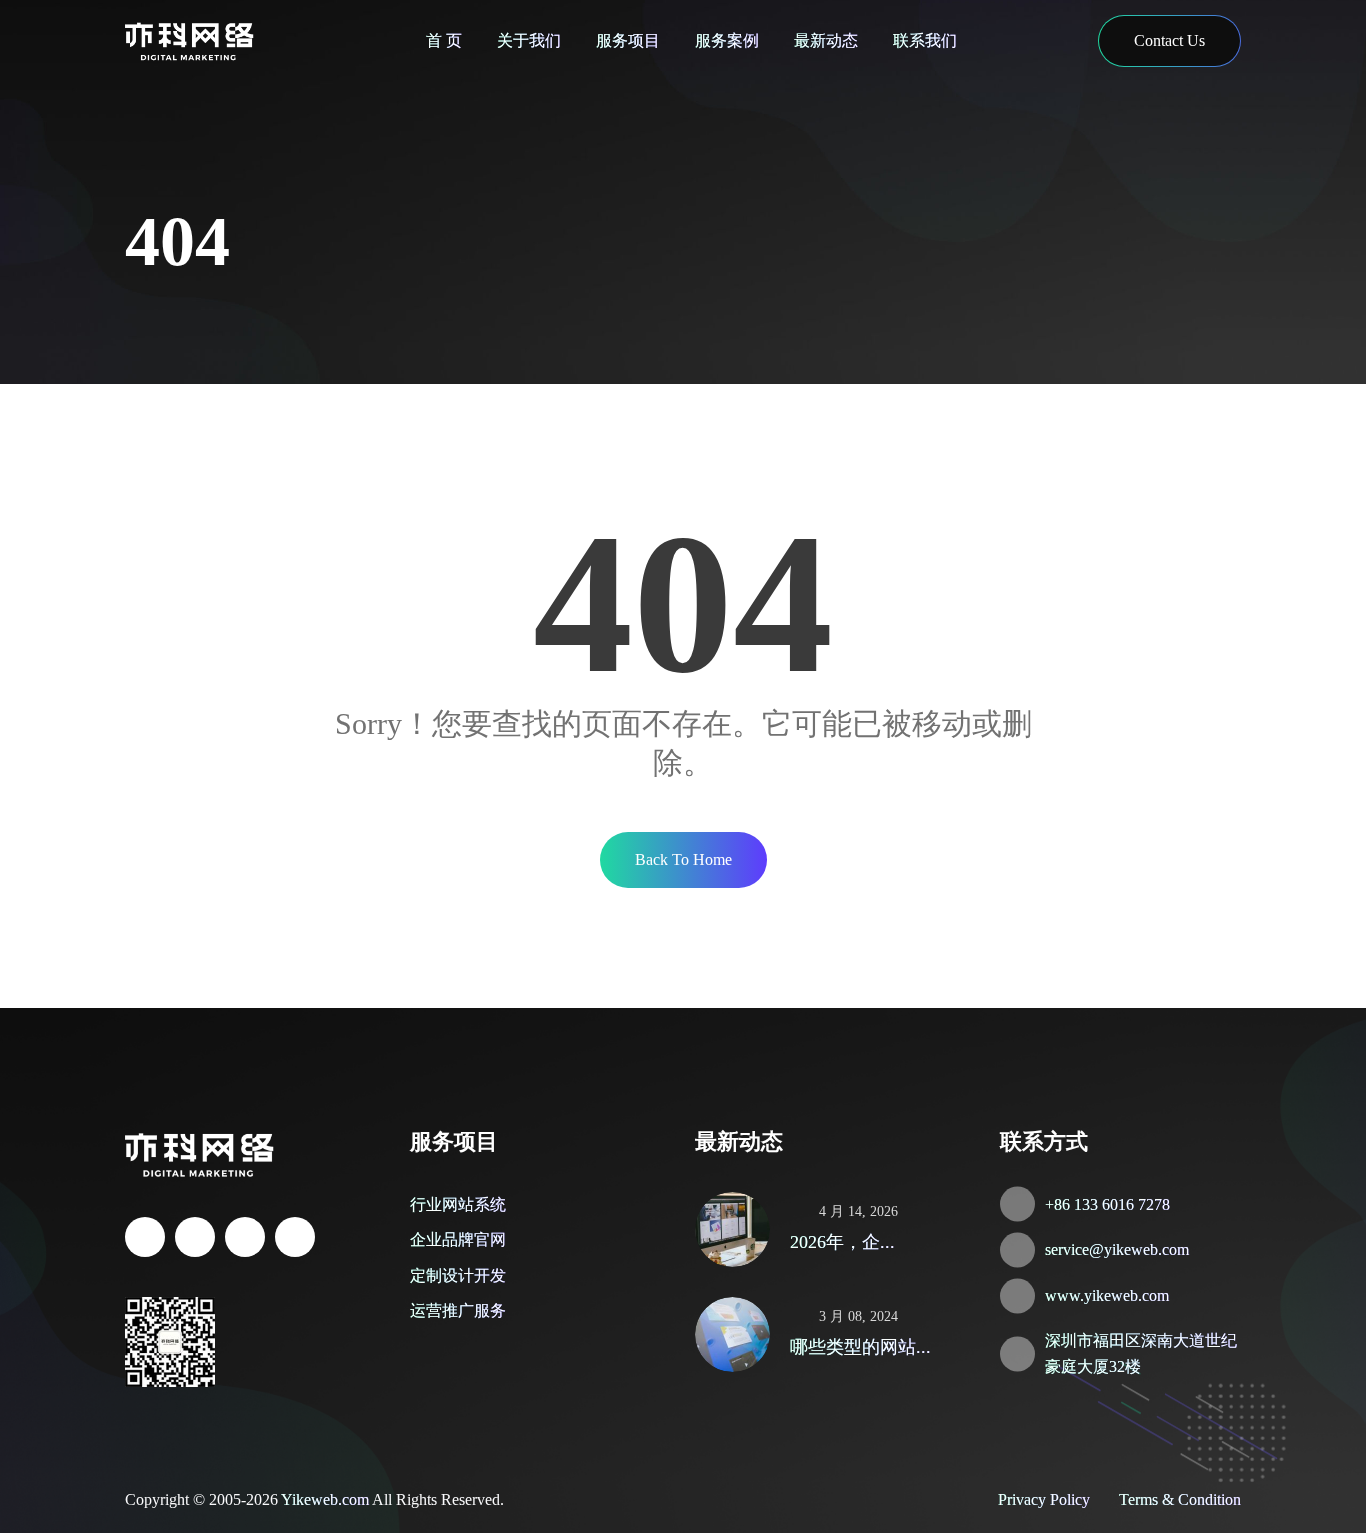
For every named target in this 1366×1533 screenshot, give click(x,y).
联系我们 (925, 40)
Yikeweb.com (325, 1499)
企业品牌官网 (458, 1239)
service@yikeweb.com (1117, 1249)
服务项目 (628, 40)
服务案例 (727, 40)
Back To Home (683, 859)
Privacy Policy (1044, 1499)
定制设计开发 (458, 1275)
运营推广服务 (458, 1310)
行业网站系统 (458, 1204)
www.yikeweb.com (1107, 1295)
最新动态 (826, 40)
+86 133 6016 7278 (1107, 1204)
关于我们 (529, 40)
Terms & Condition (1180, 1499)
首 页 (444, 40)
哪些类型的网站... (860, 1347)
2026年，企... (842, 1242)
